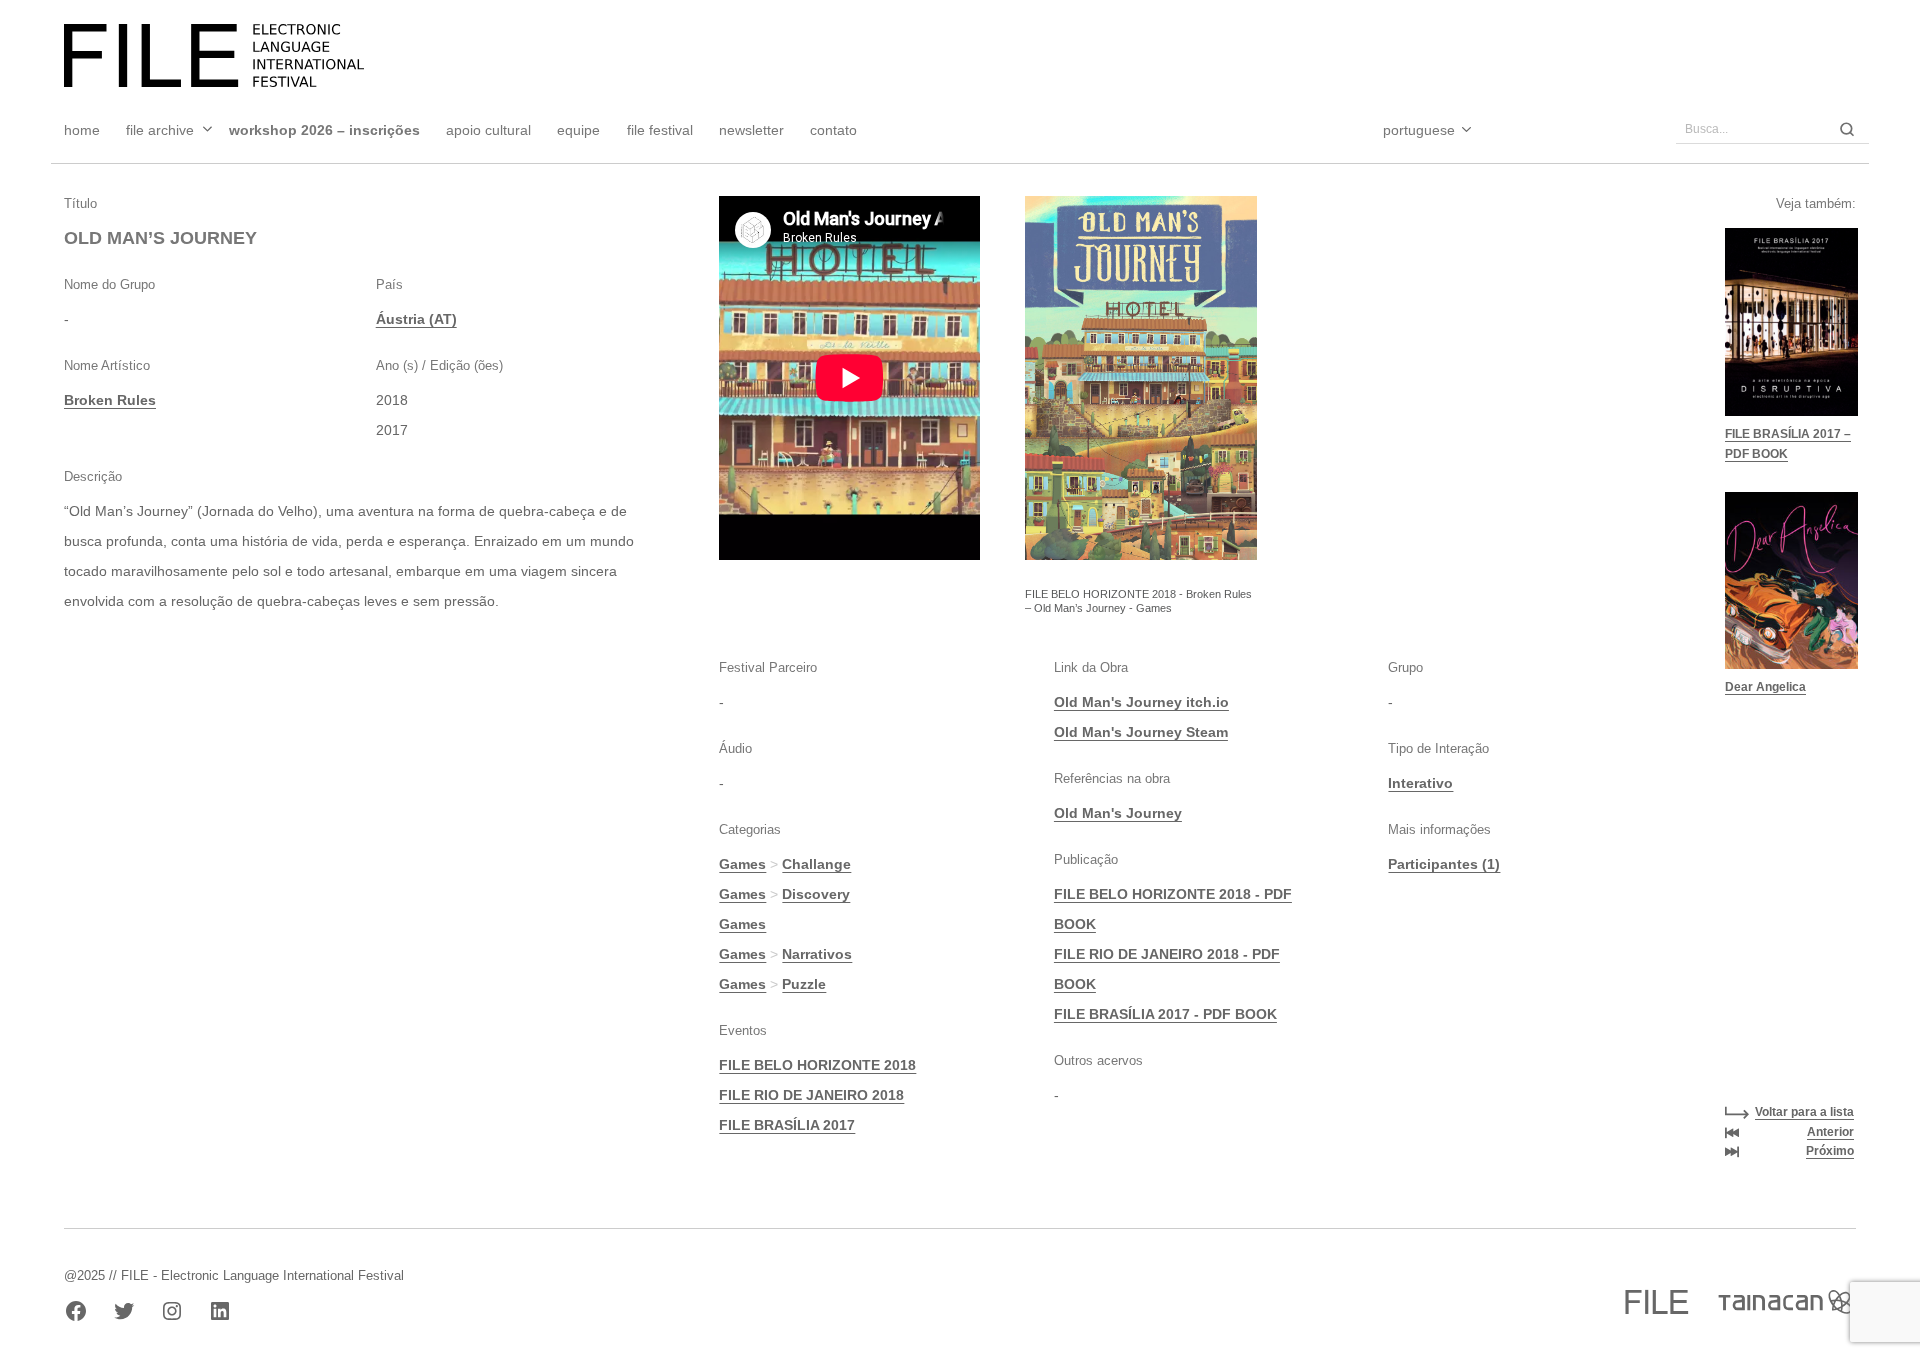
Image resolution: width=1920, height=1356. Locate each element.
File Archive (160, 130)
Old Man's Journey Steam (1141, 732)
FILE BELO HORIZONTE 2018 (817, 1065)
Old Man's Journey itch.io (1141, 702)
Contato (833, 130)
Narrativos (817, 954)
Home (82, 130)
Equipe (578, 130)
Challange (816, 864)
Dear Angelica (1765, 687)
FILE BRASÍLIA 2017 (787, 1125)
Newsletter (751, 130)
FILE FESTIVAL (660, 130)
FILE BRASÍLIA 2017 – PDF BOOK (1788, 444)
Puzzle (804, 984)
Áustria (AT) (416, 319)
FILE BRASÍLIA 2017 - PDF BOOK (1165, 1014)
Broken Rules (110, 400)
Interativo (1420, 783)
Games (742, 864)
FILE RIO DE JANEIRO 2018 (811, 1095)
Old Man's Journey (1118, 813)
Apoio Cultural (488, 130)
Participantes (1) (1444, 864)
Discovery (816, 894)
